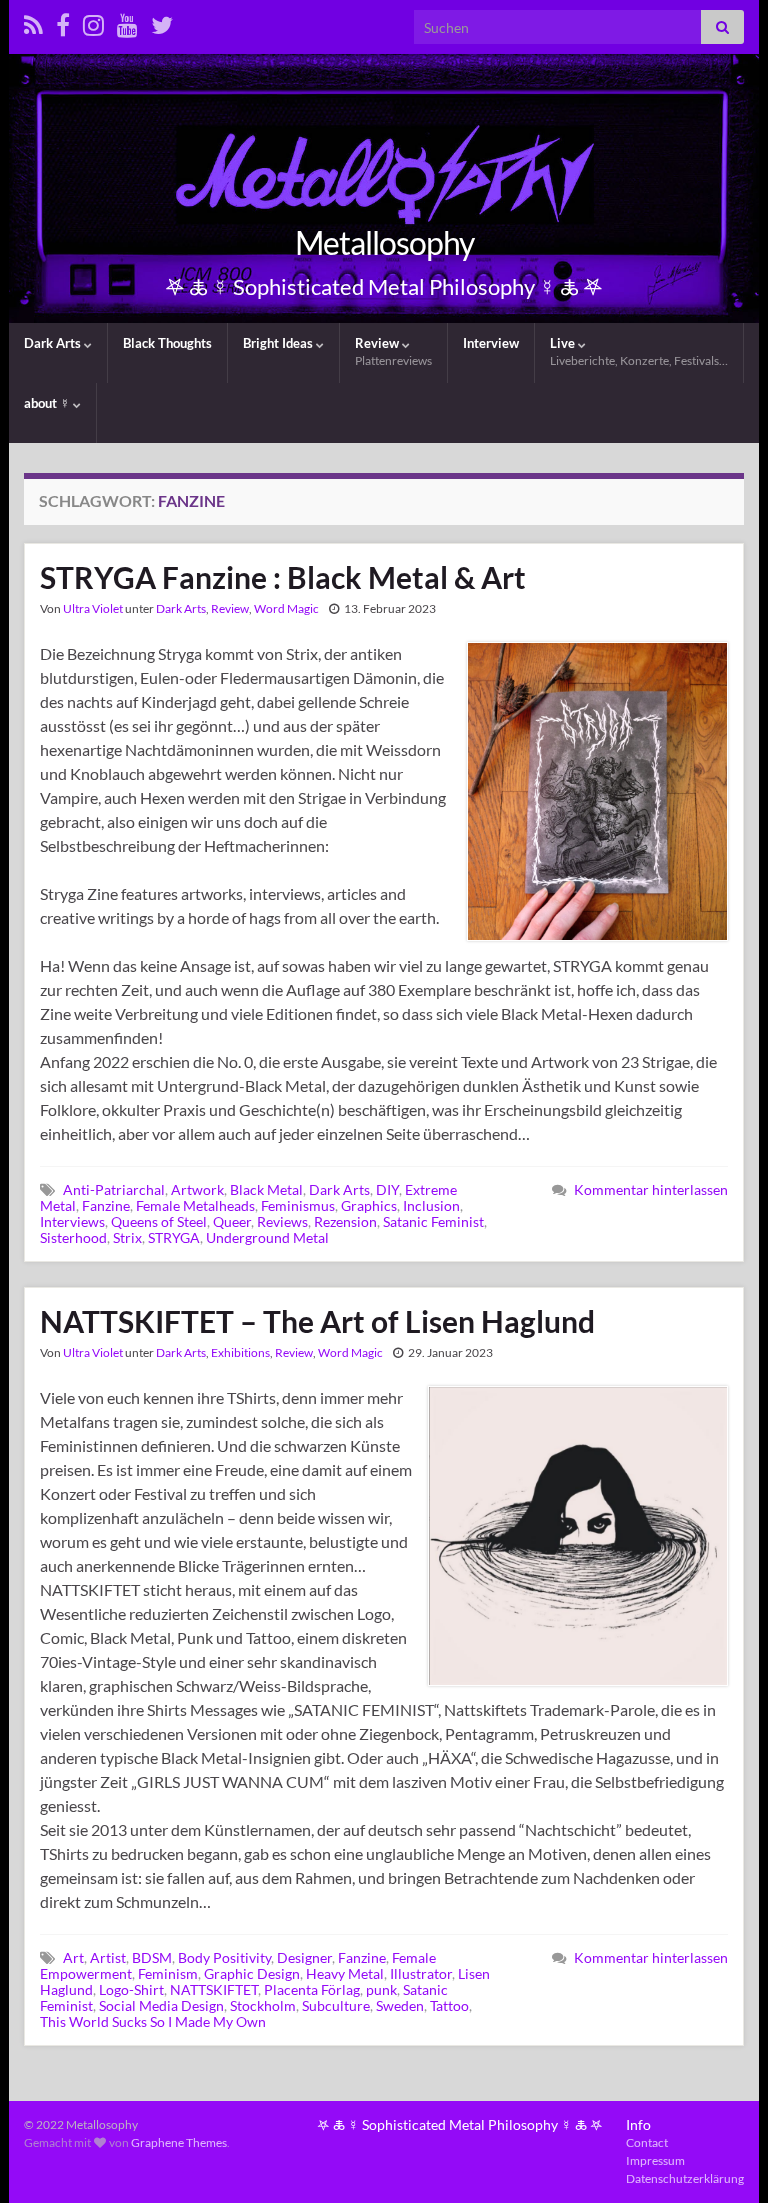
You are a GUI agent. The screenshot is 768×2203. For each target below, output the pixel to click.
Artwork (197, 1189)
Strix (127, 1237)
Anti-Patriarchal (114, 1189)
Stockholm (263, 2005)
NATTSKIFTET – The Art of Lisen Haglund (317, 1321)
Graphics (369, 1205)
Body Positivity (224, 1957)
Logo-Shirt (131, 1989)
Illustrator (421, 1973)
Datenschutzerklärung (685, 2178)
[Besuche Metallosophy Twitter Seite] (162, 21)
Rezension (345, 1221)
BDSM (152, 1957)
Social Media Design (161, 2005)
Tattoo (449, 2005)
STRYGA (174, 1237)
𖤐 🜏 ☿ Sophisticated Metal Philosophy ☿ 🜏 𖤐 (460, 2124)
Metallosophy (384, 242)
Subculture (336, 2005)
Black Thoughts (167, 343)
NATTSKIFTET (214, 1989)
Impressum (655, 2160)
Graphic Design (252, 1973)
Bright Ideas (279, 343)
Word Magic (286, 608)
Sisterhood (73, 1237)
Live (639, 351)
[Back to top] (723, 2158)
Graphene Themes (179, 2142)
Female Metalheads (195, 1205)
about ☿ (48, 403)
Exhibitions (240, 1352)
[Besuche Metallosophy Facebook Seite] (63, 21)
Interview (491, 343)
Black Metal (266, 1189)
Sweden (400, 2005)
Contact (647, 2142)
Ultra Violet (93, 608)
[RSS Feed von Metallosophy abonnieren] (33, 21)
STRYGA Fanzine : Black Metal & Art (283, 577)
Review (393, 351)
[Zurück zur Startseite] (384, 188)
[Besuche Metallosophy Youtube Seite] (127, 21)
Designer (304, 1957)
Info (638, 2124)
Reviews (282, 1221)
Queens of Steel (159, 1221)
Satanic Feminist (433, 1221)
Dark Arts (54, 343)
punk (381, 1989)
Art (73, 1957)
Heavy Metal (345, 1973)
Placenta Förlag (312, 1989)
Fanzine (106, 1205)
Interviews (72, 1221)
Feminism (168, 1973)
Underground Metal (267, 1237)
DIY (387, 1189)
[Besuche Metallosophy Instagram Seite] (93, 21)
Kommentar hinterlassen (651, 1189)
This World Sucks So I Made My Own (153, 2021)
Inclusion (431, 1205)
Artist (108, 1957)
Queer (232, 1221)
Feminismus (298, 1205)
